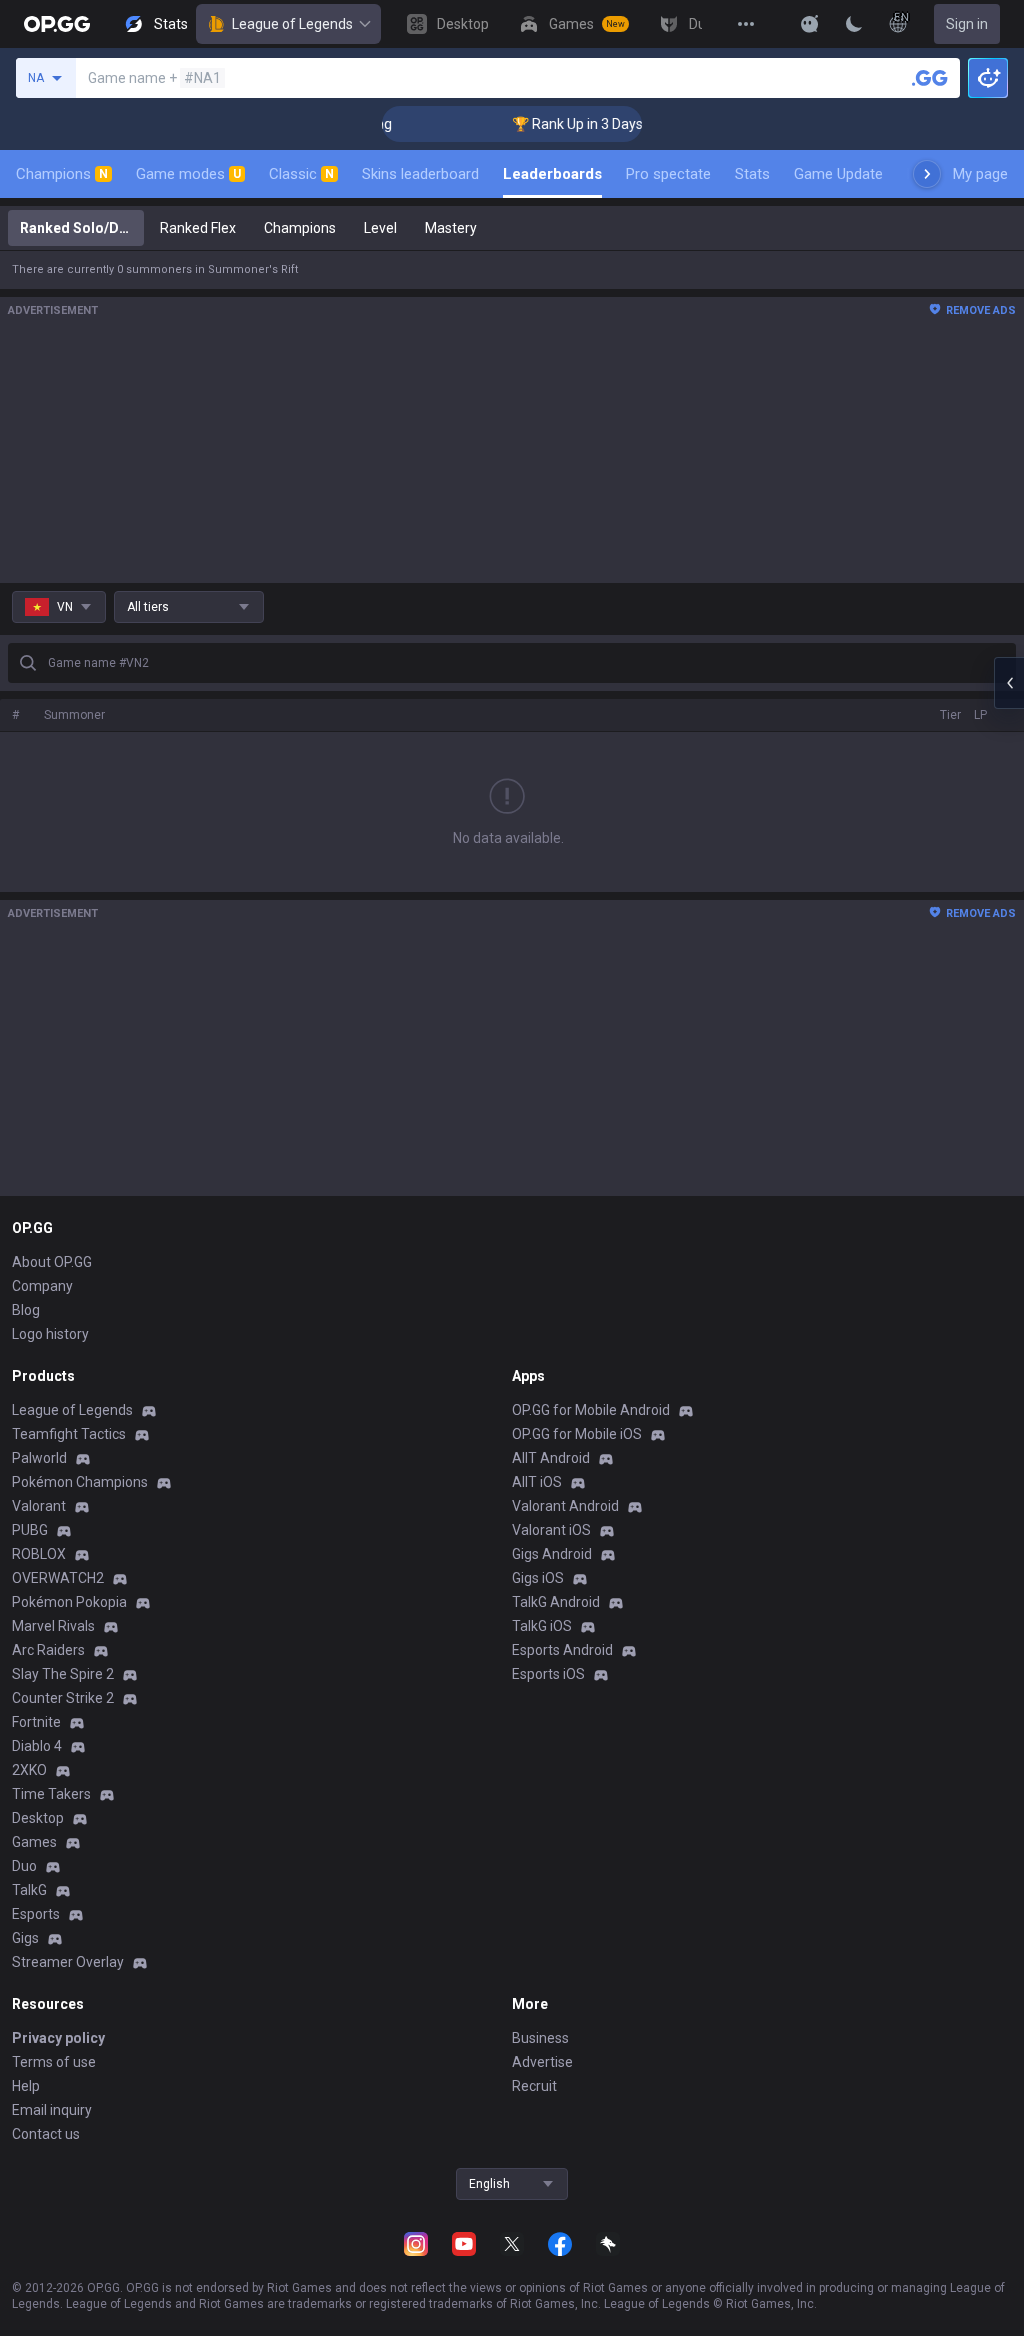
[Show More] (810, 24)
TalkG (29, 1890)
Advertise (542, 2062)
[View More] (746, 24)
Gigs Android (552, 1554)
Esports (36, 1914)
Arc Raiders (48, 1650)
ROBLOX (39, 1554)
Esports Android (562, 1650)
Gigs (25, 1938)
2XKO (29, 1770)
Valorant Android (565, 1506)
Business (540, 2038)
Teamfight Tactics (69, 1434)
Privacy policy (58, 2038)
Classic (301, 174)
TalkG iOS (542, 1626)
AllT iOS (537, 1482)
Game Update (838, 174)
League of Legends (292, 24)
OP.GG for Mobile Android (591, 1410)
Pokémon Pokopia (69, 1602)
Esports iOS (548, 1674)
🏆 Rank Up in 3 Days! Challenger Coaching (626, 124)
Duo (24, 1866)
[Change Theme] (854, 24)
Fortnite (36, 1722)
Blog (26, 1310)
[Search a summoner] (930, 78)
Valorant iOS (551, 1530)
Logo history (50, 1334)
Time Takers (51, 1794)
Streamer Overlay (68, 1962)
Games (34, 1842)
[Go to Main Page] (57, 24)
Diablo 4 (37, 1746)
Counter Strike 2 (63, 1698)
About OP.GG (52, 1262)
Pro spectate (668, 174)
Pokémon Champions (80, 1482)
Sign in (967, 24)
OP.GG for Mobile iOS (577, 1434)
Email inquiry (52, 2110)
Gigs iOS (538, 1578)
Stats (752, 174)
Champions (62, 174)
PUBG (30, 1530)
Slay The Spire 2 (63, 1674)
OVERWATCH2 (58, 1578)
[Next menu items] (927, 174)
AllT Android (551, 1458)
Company (42, 1286)
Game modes (188, 174)
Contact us (46, 2134)
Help (26, 2086)
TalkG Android (556, 1602)
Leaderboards (552, 174)
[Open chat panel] (1009, 683)
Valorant (39, 1506)
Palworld (39, 1458)
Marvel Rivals (53, 1626)
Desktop (38, 1818)
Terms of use (54, 2062)
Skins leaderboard (420, 174)
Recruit (534, 2086)
